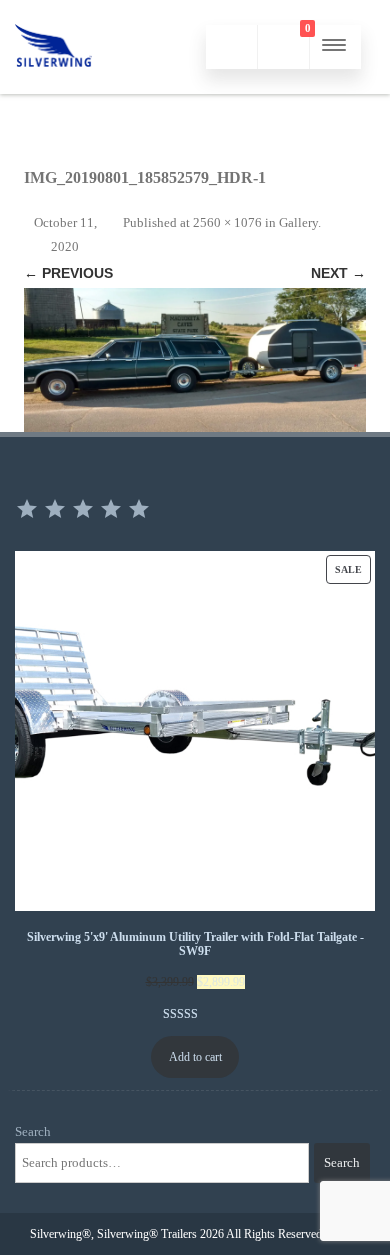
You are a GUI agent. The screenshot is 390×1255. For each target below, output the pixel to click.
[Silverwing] (53, 86)
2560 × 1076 (227, 222)
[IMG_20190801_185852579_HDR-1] (195, 360)
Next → (338, 273)
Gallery (298, 222)
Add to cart (195, 1057)
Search (33, 1131)
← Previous (68, 273)
